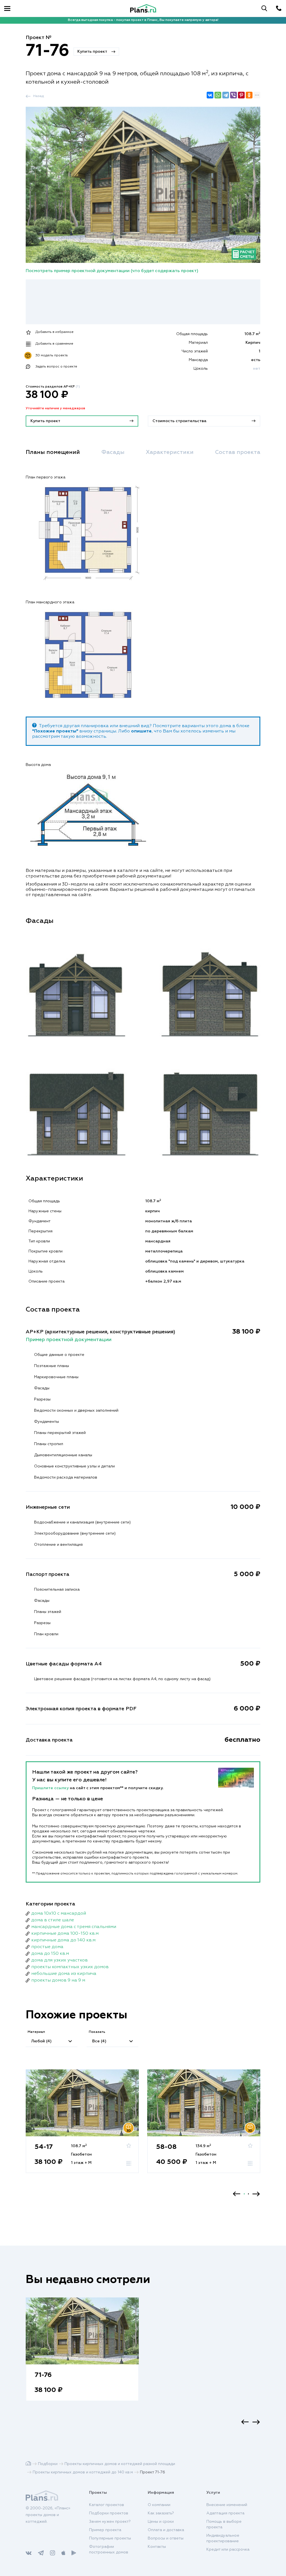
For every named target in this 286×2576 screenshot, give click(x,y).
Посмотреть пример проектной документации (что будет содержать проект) (112, 271)
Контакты (157, 2547)
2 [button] (248, 2194)
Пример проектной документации (69, 1340)
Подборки (48, 2464)
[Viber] (233, 95)
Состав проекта (238, 452)
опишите (141, 731)
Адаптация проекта (225, 2513)
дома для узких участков (59, 1960)
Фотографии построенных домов (109, 2550)
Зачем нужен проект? (110, 2522)
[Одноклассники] (249, 95)
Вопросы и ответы (166, 2538)
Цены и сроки (161, 2522)
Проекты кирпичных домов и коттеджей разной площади (120, 2464)
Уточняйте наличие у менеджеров (55, 408)
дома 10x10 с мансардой (59, 1914)
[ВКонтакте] (210, 95)
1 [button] (244, 2194)
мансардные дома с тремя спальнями (74, 1927)
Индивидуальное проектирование (223, 2538)
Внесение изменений (227, 2505)
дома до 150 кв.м (50, 1954)
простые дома (47, 1947)
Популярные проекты (110, 2538)
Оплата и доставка (166, 2530)
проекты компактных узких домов (70, 1967)
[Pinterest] (241, 95)
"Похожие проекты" (55, 731)
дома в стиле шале (53, 1920)
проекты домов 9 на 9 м (58, 1980)
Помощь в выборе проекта (224, 2524)
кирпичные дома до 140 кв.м (63, 1940)
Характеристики (170, 452)
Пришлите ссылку (51, 1788)
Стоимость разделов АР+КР (53, 387)
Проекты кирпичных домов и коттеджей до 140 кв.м (83, 2472)
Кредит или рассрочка (228, 2550)
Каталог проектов (107, 2505)
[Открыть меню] (7, 8)
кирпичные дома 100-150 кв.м (65, 1934)
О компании (159, 2505)
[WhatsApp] (218, 95)
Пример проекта (105, 2530)
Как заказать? (161, 2513)
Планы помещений (53, 452)
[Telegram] (226, 95)
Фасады (113, 452)
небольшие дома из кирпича (64, 1974)
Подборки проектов (109, 2513)
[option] (82, 2127)
